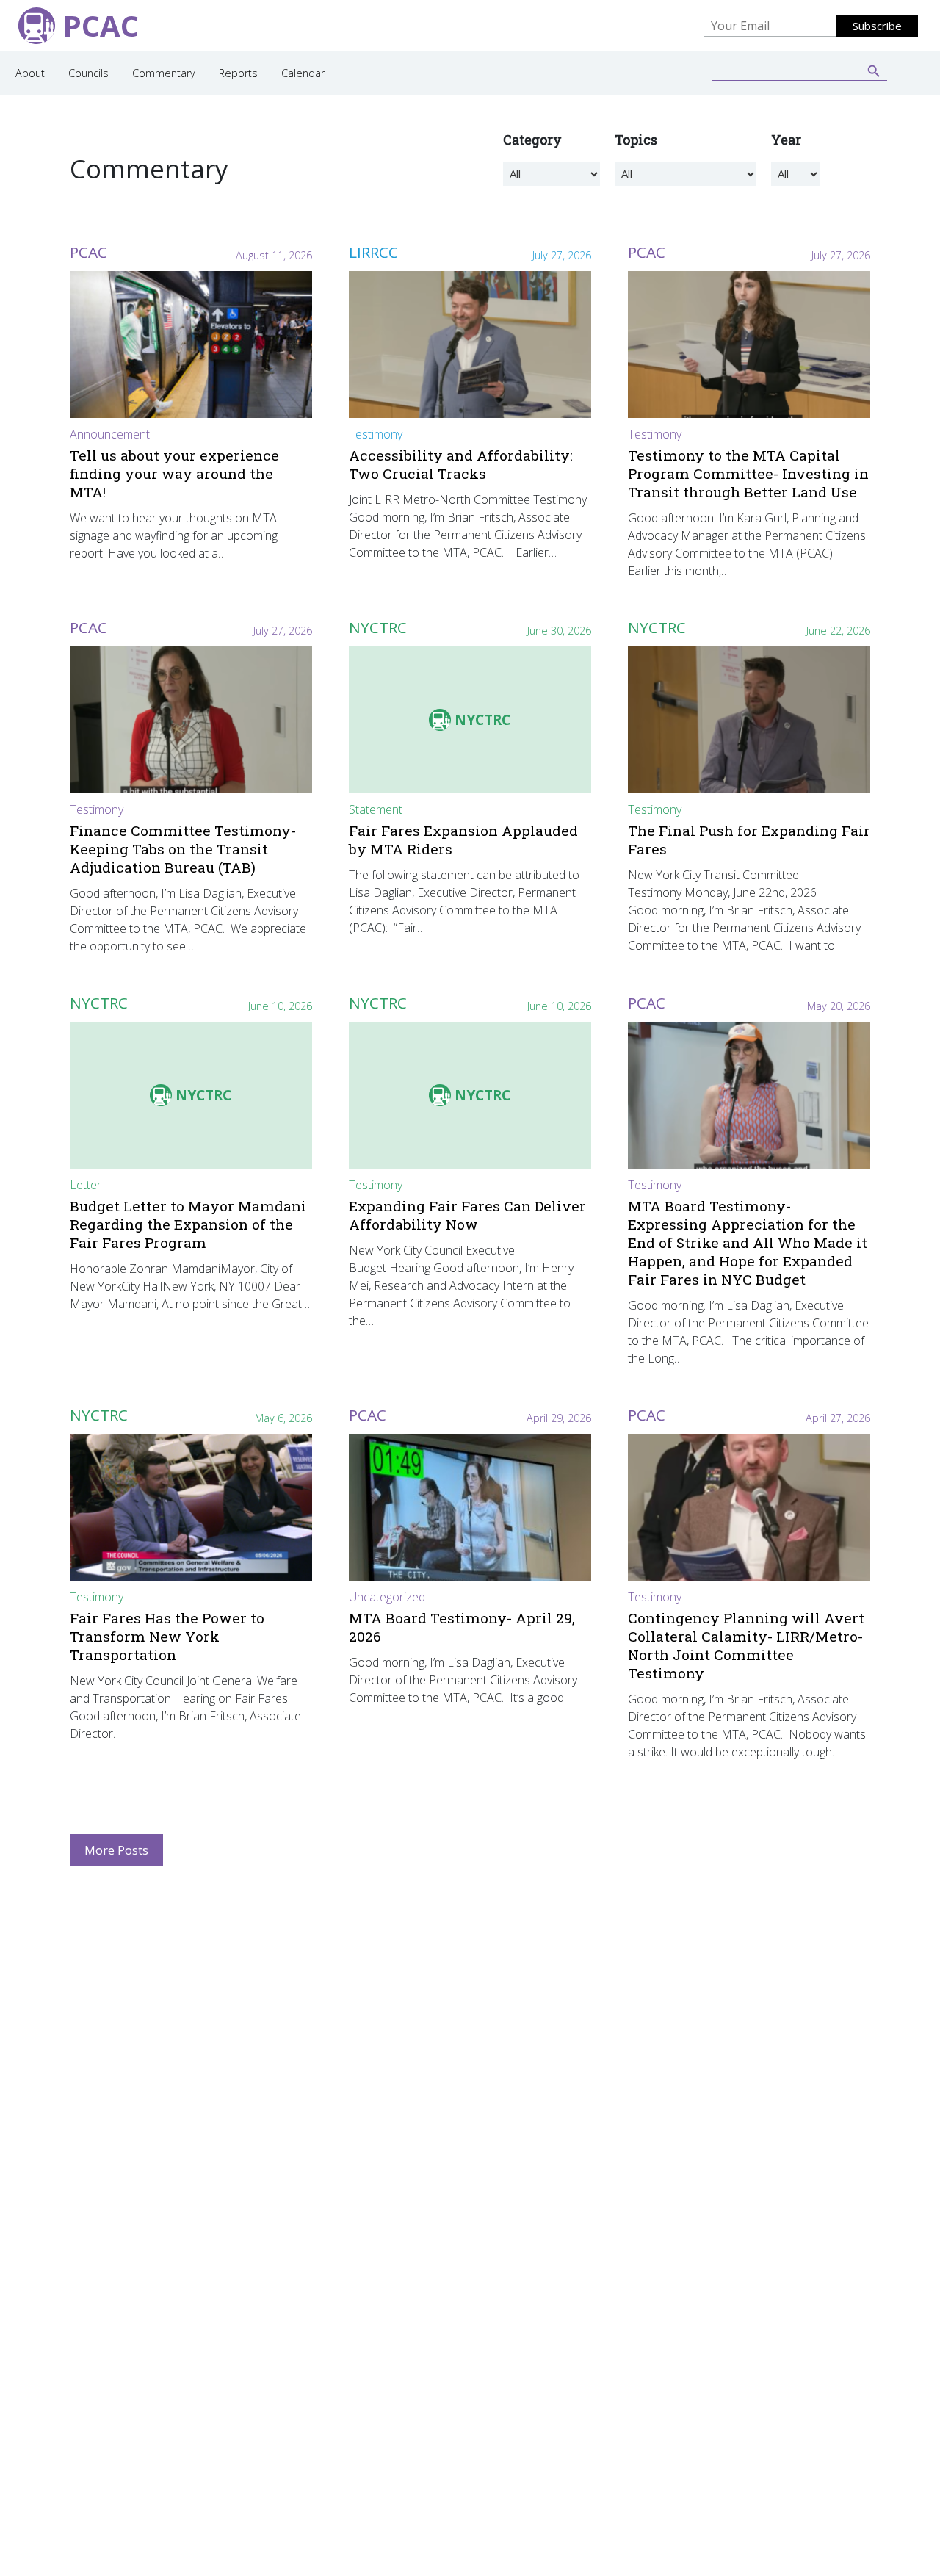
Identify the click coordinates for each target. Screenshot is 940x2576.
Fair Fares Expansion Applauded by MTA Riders (463, 840)
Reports (238, 73)
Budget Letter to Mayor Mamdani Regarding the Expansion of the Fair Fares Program (188, 1224)
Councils (88, 73)
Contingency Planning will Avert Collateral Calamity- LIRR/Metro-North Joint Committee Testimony (746, 1645)
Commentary (164, 73)
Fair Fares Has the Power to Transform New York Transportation (167, 1636)
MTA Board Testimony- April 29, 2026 (462, 1627)
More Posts (116, 1850)
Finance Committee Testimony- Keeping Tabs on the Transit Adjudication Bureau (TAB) (183, 849)
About (30, 73)
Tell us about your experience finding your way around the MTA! (174, 473)
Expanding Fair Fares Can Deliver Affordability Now (467, 1215)
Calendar (303, 73)
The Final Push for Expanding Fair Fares (749, 840)
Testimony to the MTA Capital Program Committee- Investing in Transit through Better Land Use (748, 473)
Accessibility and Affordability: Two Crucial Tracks (461, 464)
